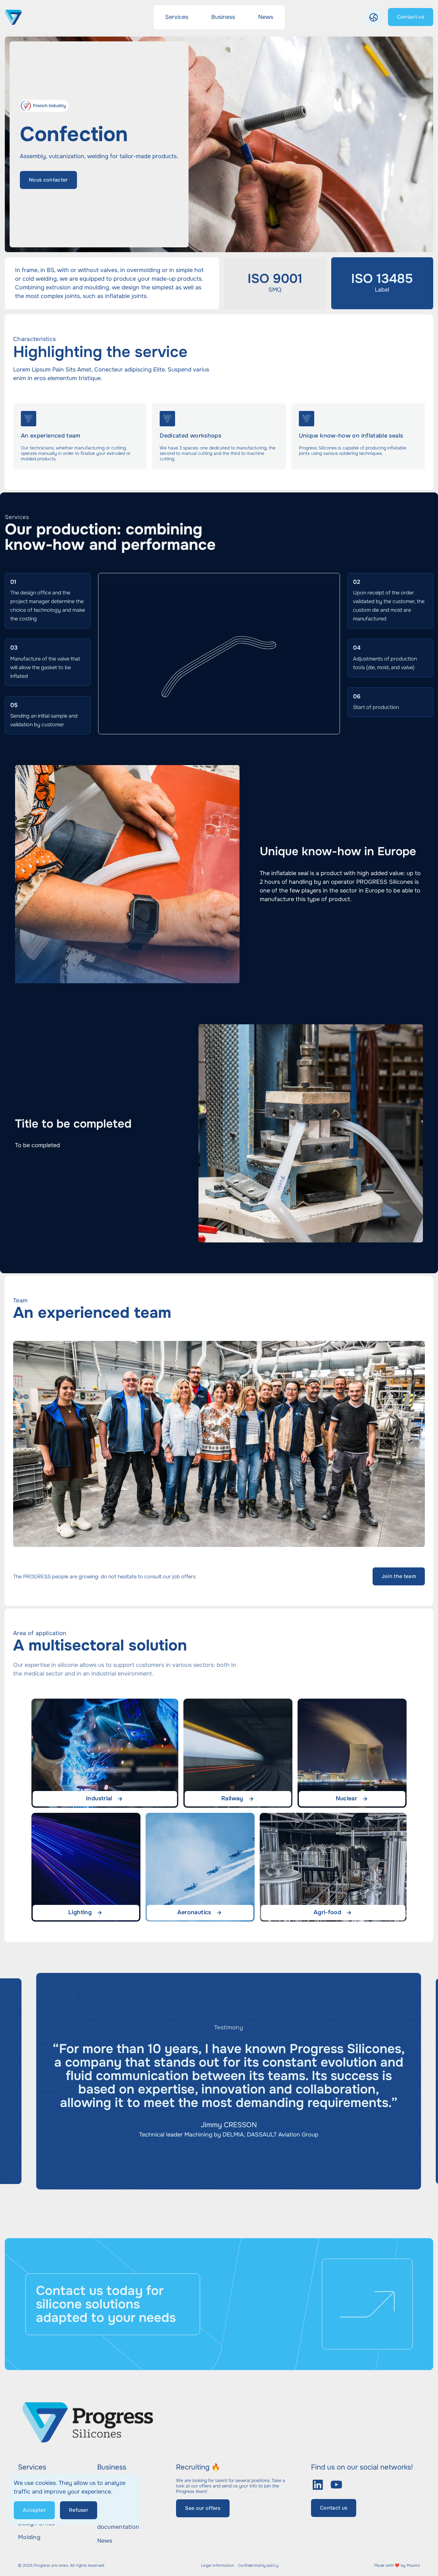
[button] (374, 17)
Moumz (413, 2565)
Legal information (218, 2566)
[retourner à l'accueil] (13, 17)
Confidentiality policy (258, 2566)
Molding (29, 2537)
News (105, 2541)
